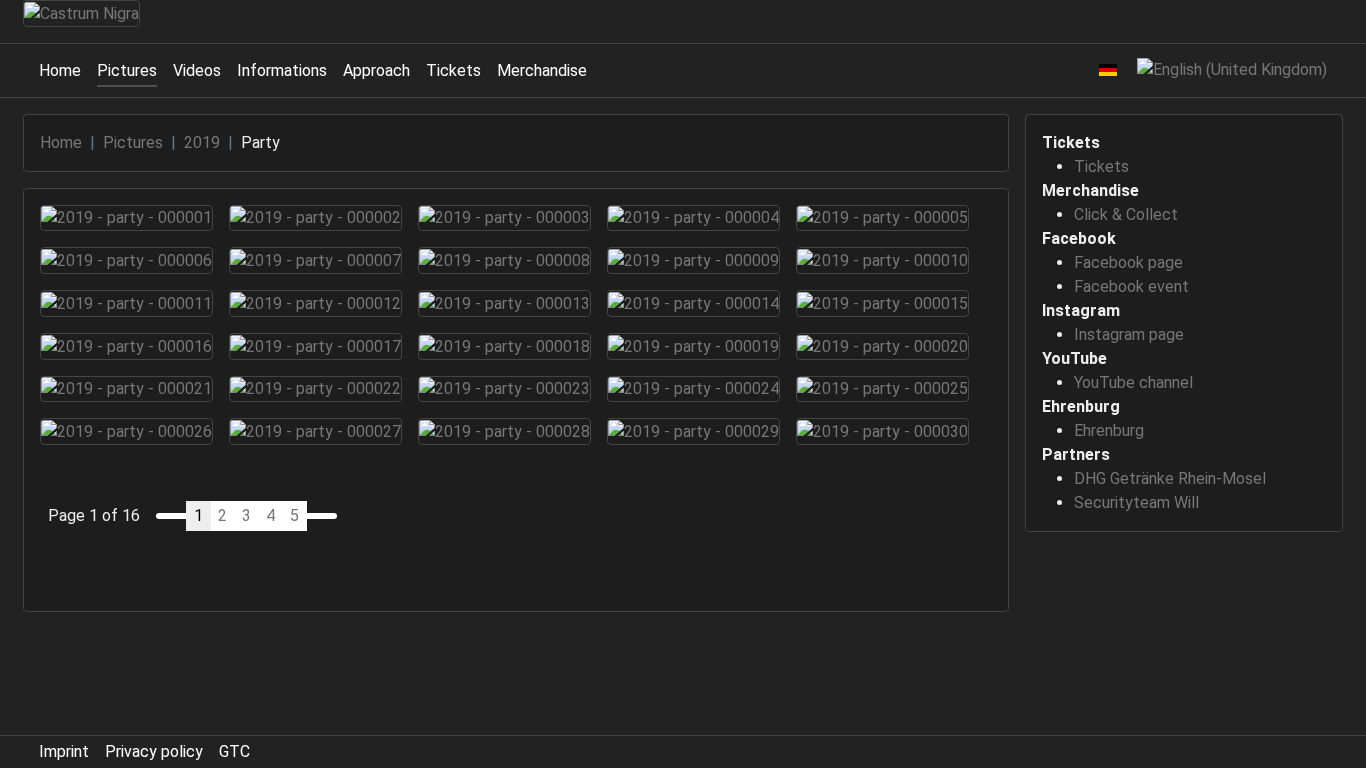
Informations (282, 70)
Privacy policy (154, 751)
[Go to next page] (314, 516)
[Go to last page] (329, 516)
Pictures (127, 70)
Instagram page (1129, 334)
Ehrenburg (1109, 430)
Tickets (453, 70)
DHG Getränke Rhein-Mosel (1170, 478)
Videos (197, 70)
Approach (376, 70)
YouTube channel (1133, 382)
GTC (234, 751)
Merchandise (542, 70)
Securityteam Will (1136, 502)
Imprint (64, 751)
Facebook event (1131, 286)
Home (60, 70)
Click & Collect (1126, 214)
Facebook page (1128, 262)
